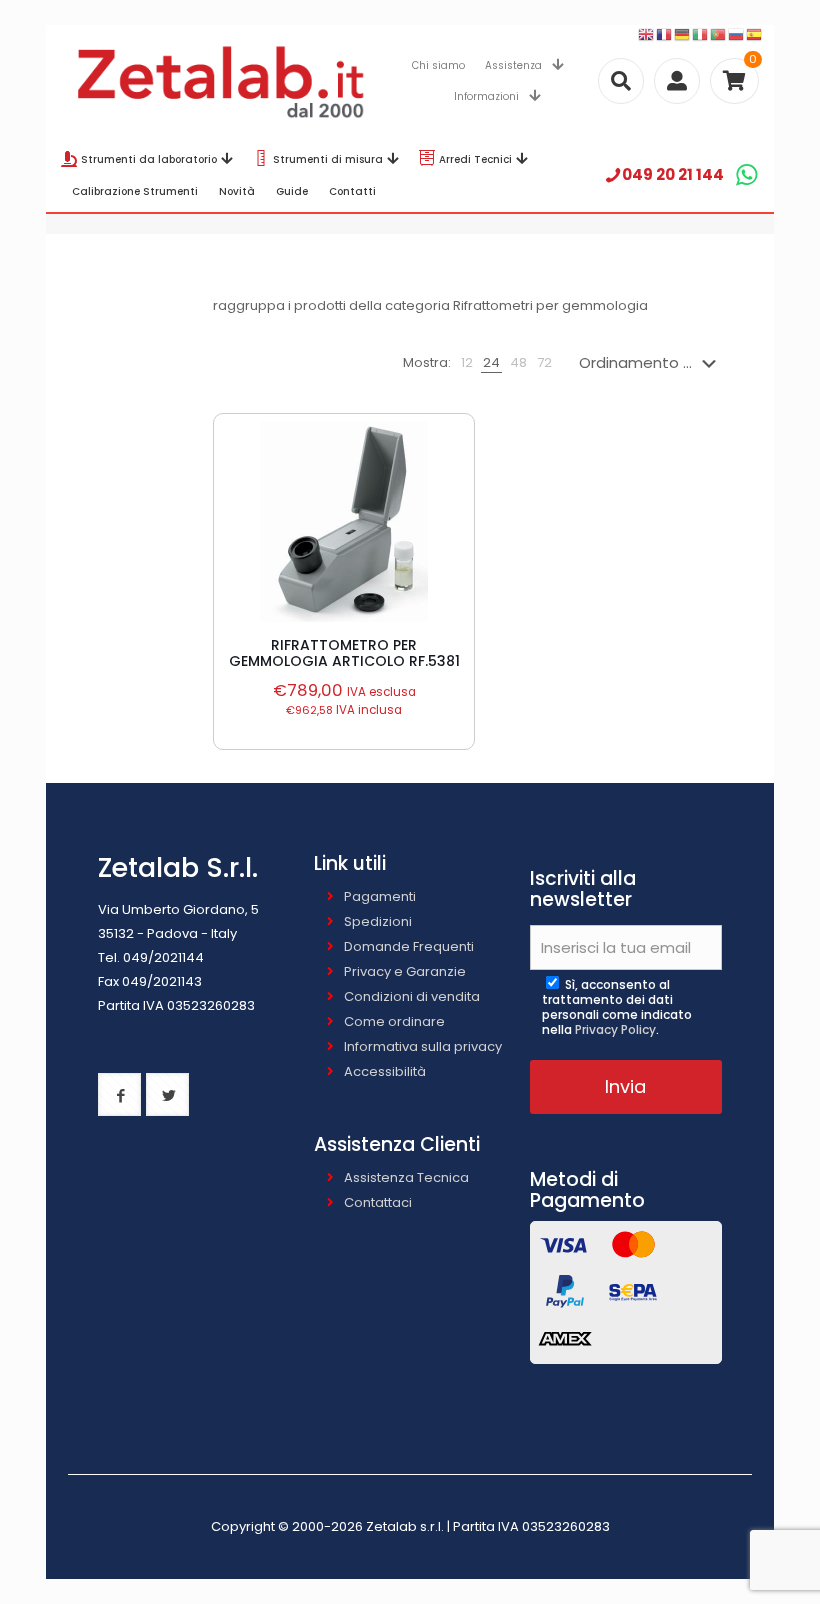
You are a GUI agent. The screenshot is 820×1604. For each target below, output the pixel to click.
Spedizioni (378, 921)
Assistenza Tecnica (406, 1177)
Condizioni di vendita (412, 996)
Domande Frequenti (409, 946)
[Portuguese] (719, 34)
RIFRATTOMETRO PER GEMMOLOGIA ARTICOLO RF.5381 (344, 653)
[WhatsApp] (746, 174)
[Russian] (737, 34)
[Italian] (701, 34)
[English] (647, 34)
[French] (665, 34)
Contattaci (378, 1202)
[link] (467, 363)
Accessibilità (385, 1071)
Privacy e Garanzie (405, 971)
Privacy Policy (615, 1029)
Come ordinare (394, 1021)
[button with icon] (119, 1094)
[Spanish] (755, 34)
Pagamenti (380, 896)
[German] (683, 34)
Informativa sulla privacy (423, 1046)
